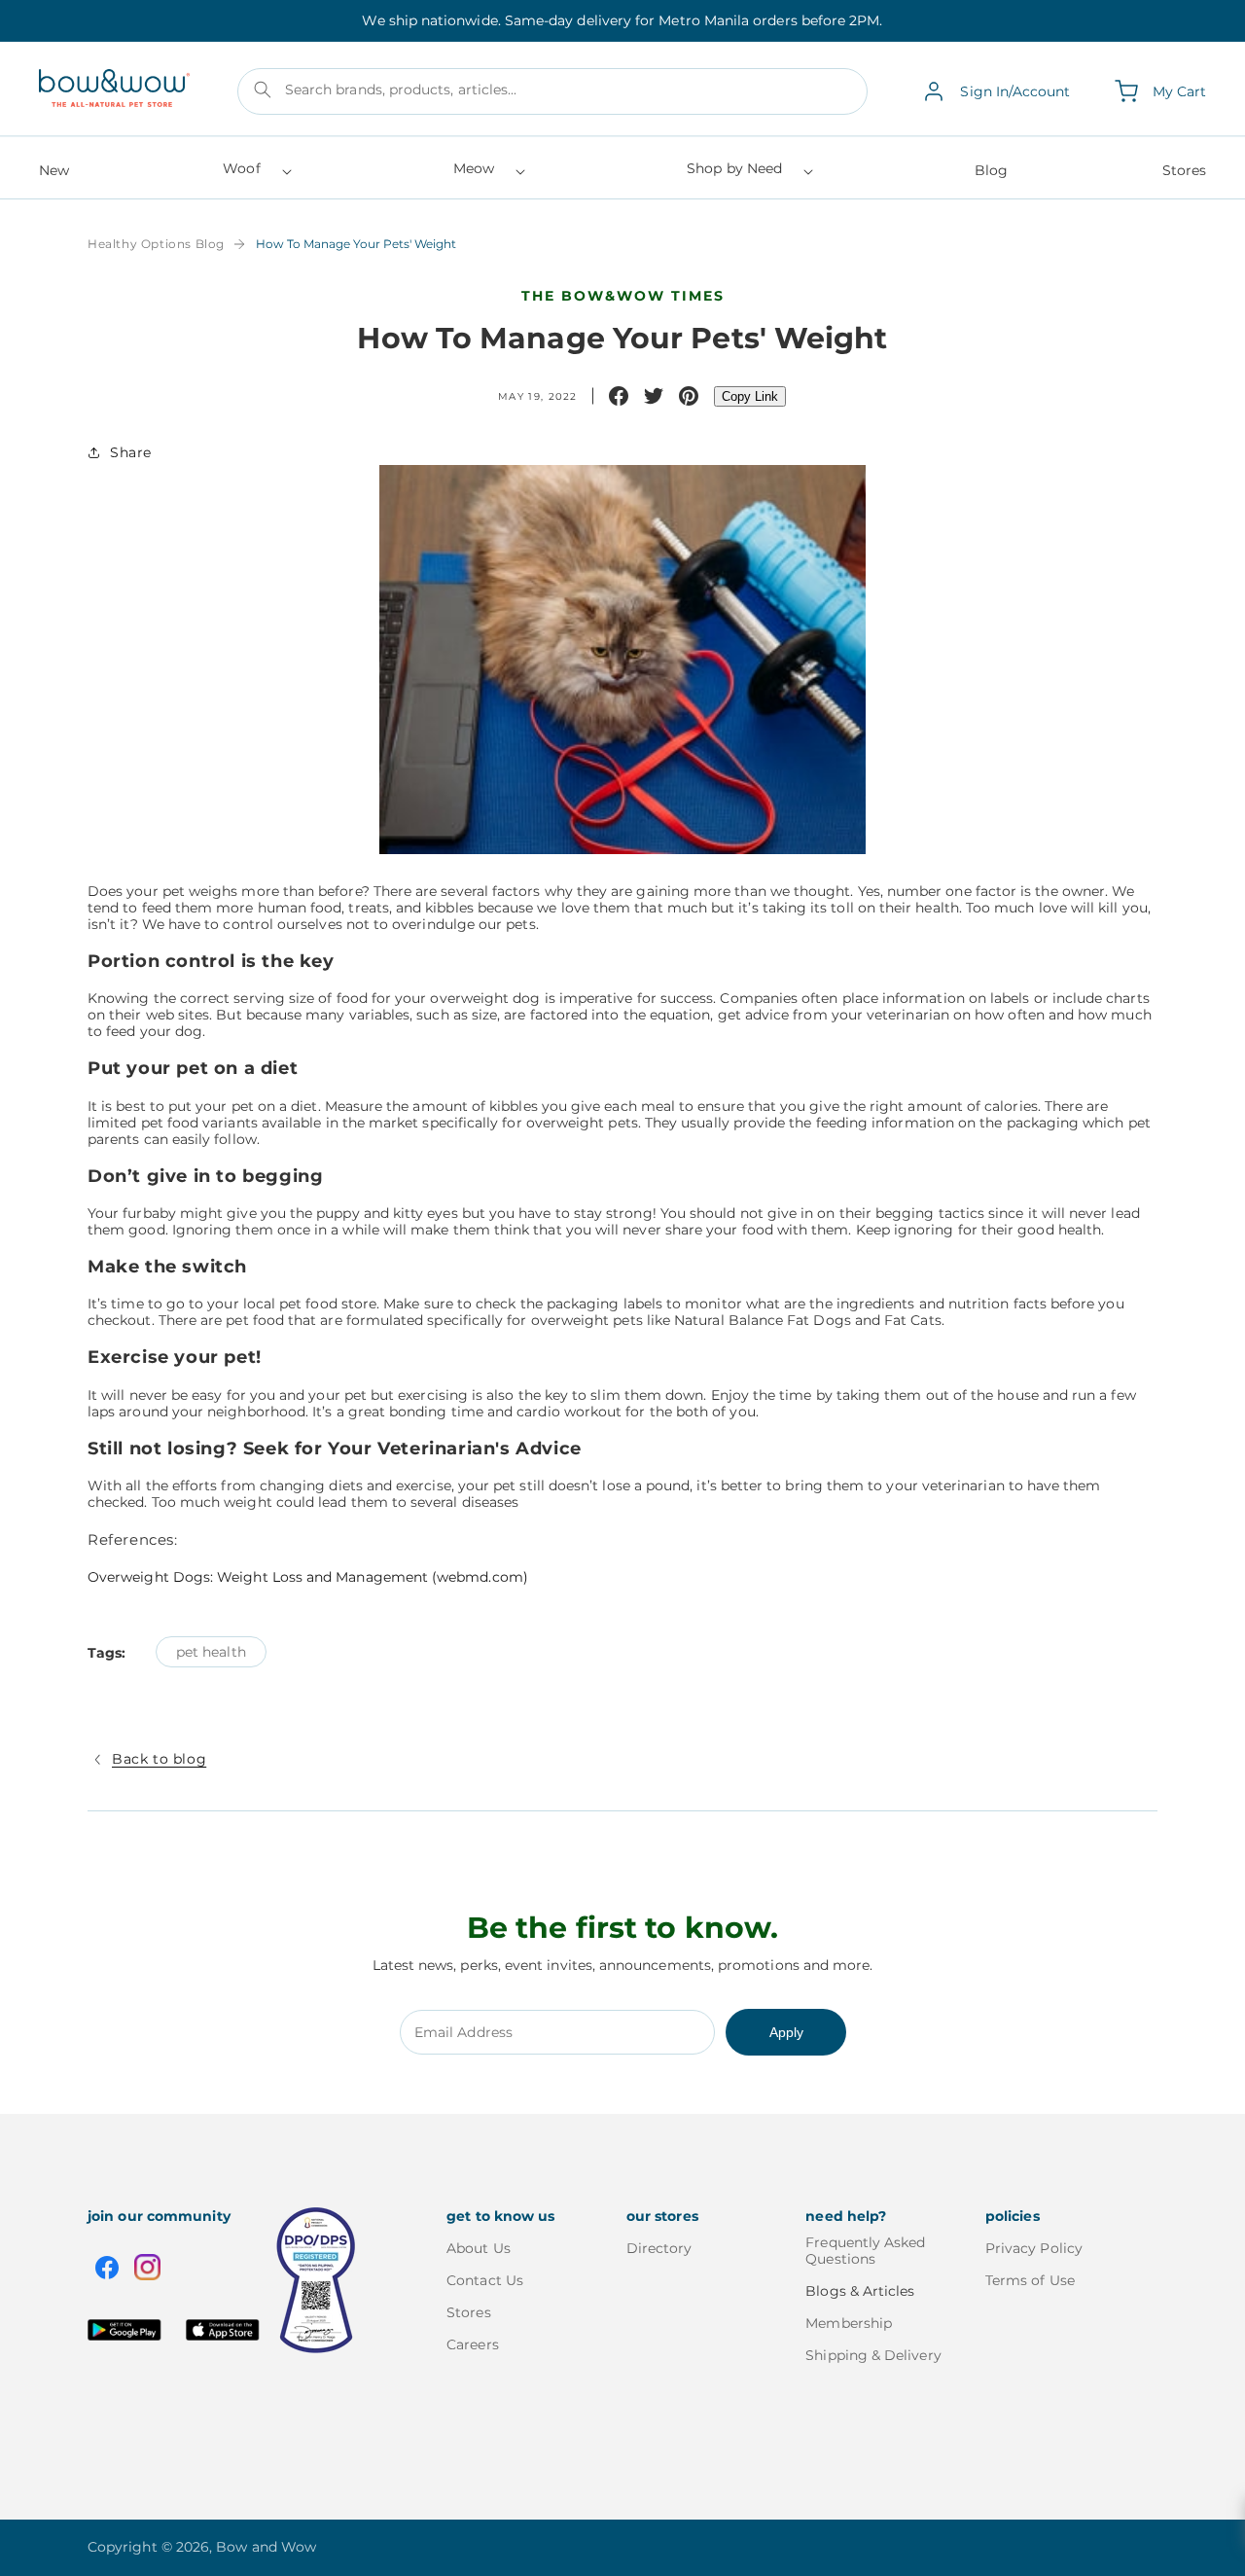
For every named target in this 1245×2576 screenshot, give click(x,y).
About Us (479, 2249)
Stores (468, 2312)
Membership (849, 2323)
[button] (255, 175)
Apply (786, 2032)
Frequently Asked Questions (865, 2251)
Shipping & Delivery (873, 2355)
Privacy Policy (1034, 2249)
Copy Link (750, 396)
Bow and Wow (266, 2547)
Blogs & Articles (860, 2291)
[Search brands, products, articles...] (263, 89)
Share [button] (131, 452)
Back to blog (159, 1759)
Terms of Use (1030, 2280)
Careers (473, 2344)
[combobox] (553, 91)
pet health (211, 1652)
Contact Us (485, 2280)
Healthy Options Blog (156, 244)
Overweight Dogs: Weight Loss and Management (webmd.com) (308, 1577)
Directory (659, 2249)
